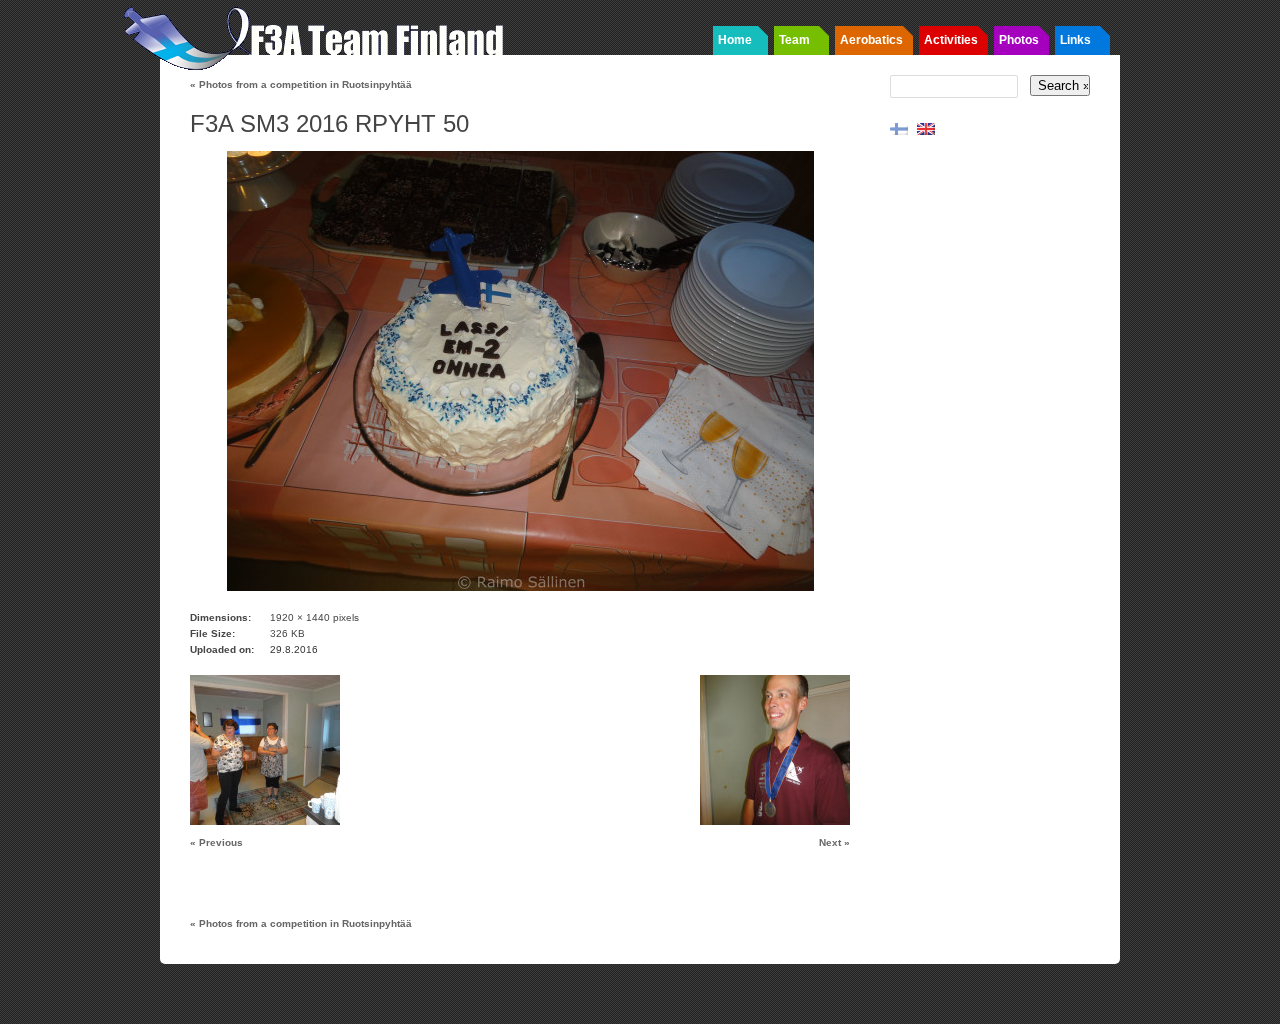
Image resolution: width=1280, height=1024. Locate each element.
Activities (951, 40)
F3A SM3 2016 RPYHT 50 (329, 123)
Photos (1019, 40)
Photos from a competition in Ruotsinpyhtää (301, 84)
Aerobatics (871, 40)
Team (794, 40)
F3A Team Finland (320, 35)
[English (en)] (926, 127)
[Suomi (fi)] (899, 127)
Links (1075, 40)
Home (735, 40)
